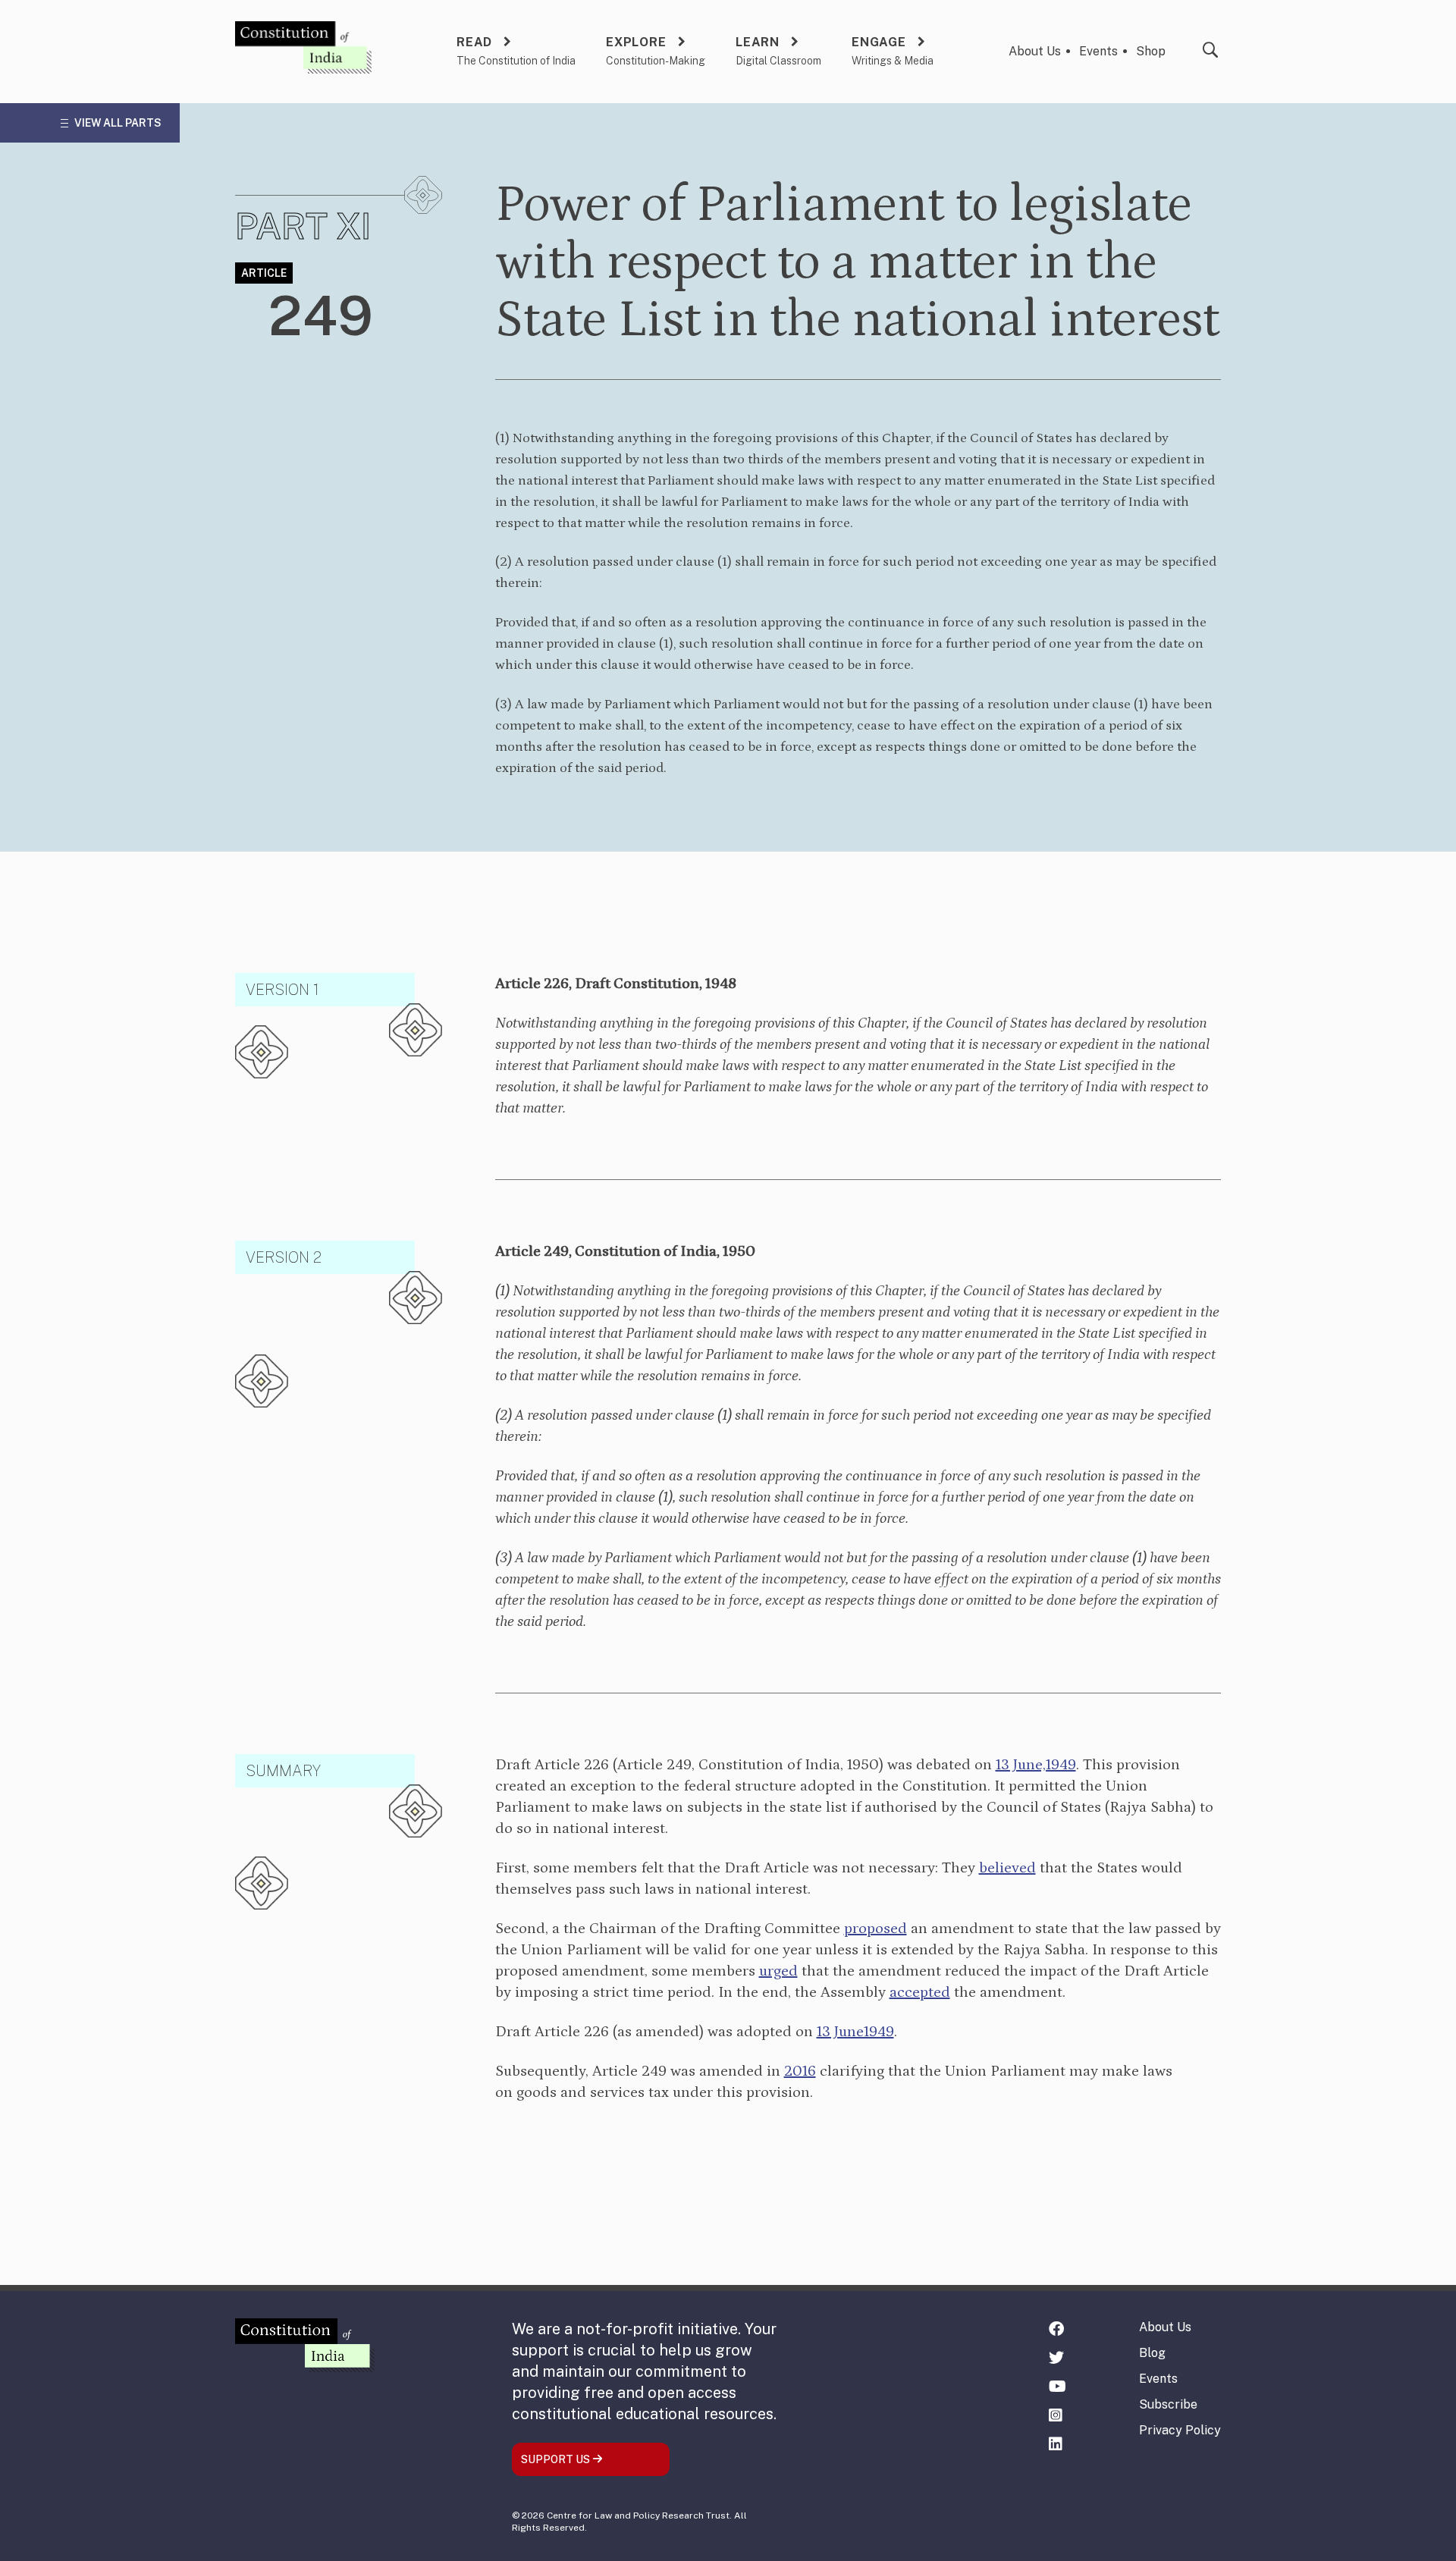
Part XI (303, 226)
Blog (1152, 2353)
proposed (875, 1929)
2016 (800, 2071)
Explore (636, 42)
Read (474, 42)
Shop (1151, 51)
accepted (920, 1992)
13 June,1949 (1036, 1765)
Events (1098, 51)
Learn (758, 42)
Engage (879, 42)
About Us (1035, 51)
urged (778, 1971)
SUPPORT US (557, 2459)
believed (1007, 1868)
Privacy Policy (1180, 2430)
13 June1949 (855, 2032)
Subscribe (1168, 2404)
